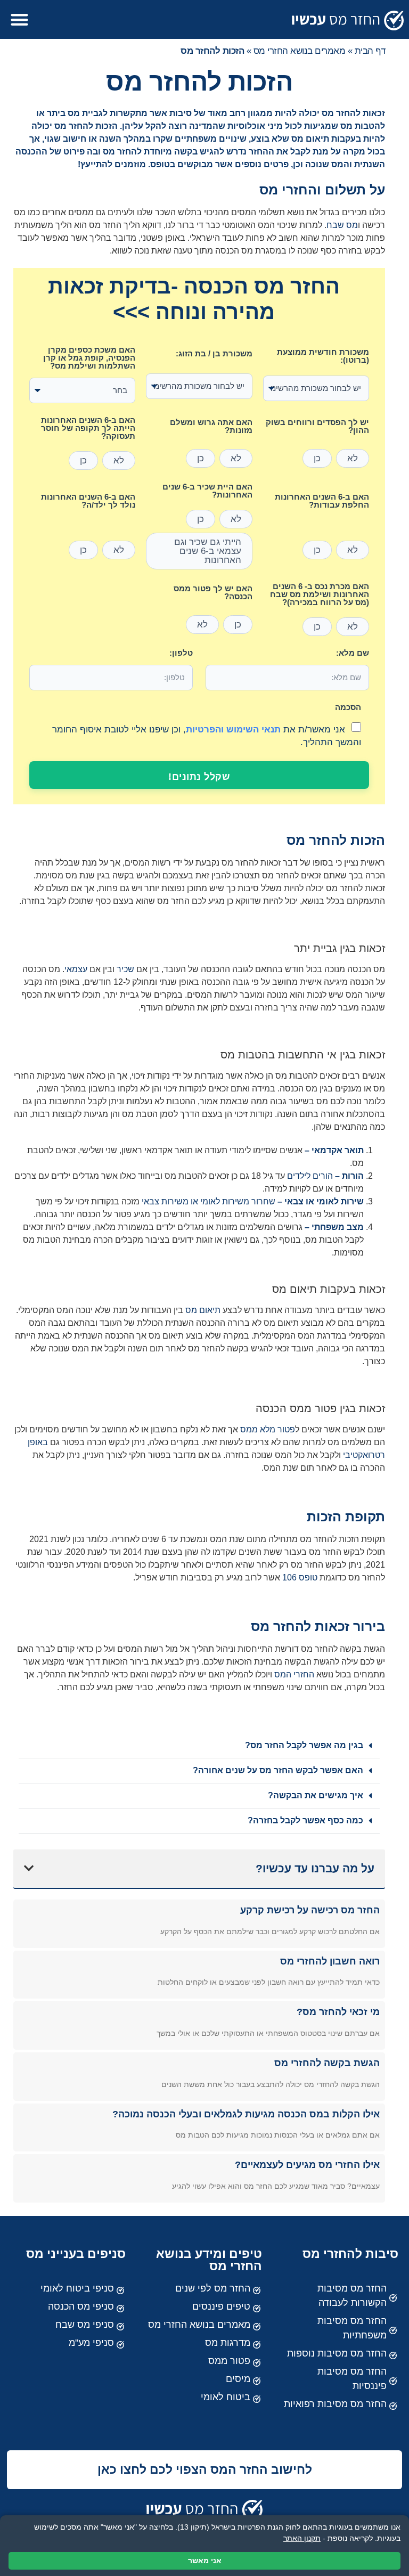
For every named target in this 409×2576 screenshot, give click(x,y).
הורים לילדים (310, 1176)
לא (353, 458)
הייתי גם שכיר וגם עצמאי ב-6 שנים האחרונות (208, 551)
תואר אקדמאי (338, 1150)
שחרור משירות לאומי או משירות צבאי (208, 1201)
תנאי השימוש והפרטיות (233, 729)
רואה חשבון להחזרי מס (330, 1961)
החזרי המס (294, 1674)
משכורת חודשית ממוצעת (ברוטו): (323, 356)
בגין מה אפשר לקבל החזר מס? (304, 1745)
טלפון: (181, 653)
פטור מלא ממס (268, 1429)
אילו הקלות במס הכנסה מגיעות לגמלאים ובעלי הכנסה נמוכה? (246, 2114)
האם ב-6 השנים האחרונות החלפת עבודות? (322, 501)
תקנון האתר (302, 2538)
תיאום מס (203, 1310)
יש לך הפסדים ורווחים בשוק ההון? (317, 426)
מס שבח (342, 225)
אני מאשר (205, 2561)
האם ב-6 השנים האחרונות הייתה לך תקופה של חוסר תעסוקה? (88, 428)
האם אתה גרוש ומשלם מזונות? (211, 426)
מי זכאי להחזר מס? (338, 2012)
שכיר (125, 969)
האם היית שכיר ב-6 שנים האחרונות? (207, 491)
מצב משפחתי (338, 1227)
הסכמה (348, 707)
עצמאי (76, 969)
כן (317, 458)
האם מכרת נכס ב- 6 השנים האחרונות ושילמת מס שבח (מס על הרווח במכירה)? (320, 594)
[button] (19, 19)
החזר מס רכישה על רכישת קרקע (310, 1910)
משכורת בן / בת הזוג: (214, 354)
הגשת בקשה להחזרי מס (327, 2063)
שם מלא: (353, 653)
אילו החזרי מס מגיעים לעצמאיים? (307, 2165)
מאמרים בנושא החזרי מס (300, 51)
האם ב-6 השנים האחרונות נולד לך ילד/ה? (88, 501)
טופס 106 (300, 1578)
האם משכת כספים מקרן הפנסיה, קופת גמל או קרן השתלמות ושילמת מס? (89, 358)
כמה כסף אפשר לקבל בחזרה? (305, 1820)
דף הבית (370, 51)
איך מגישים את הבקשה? (316, 1795)
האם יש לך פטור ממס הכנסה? (213, 593)
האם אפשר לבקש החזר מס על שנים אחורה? (278, 1770)
